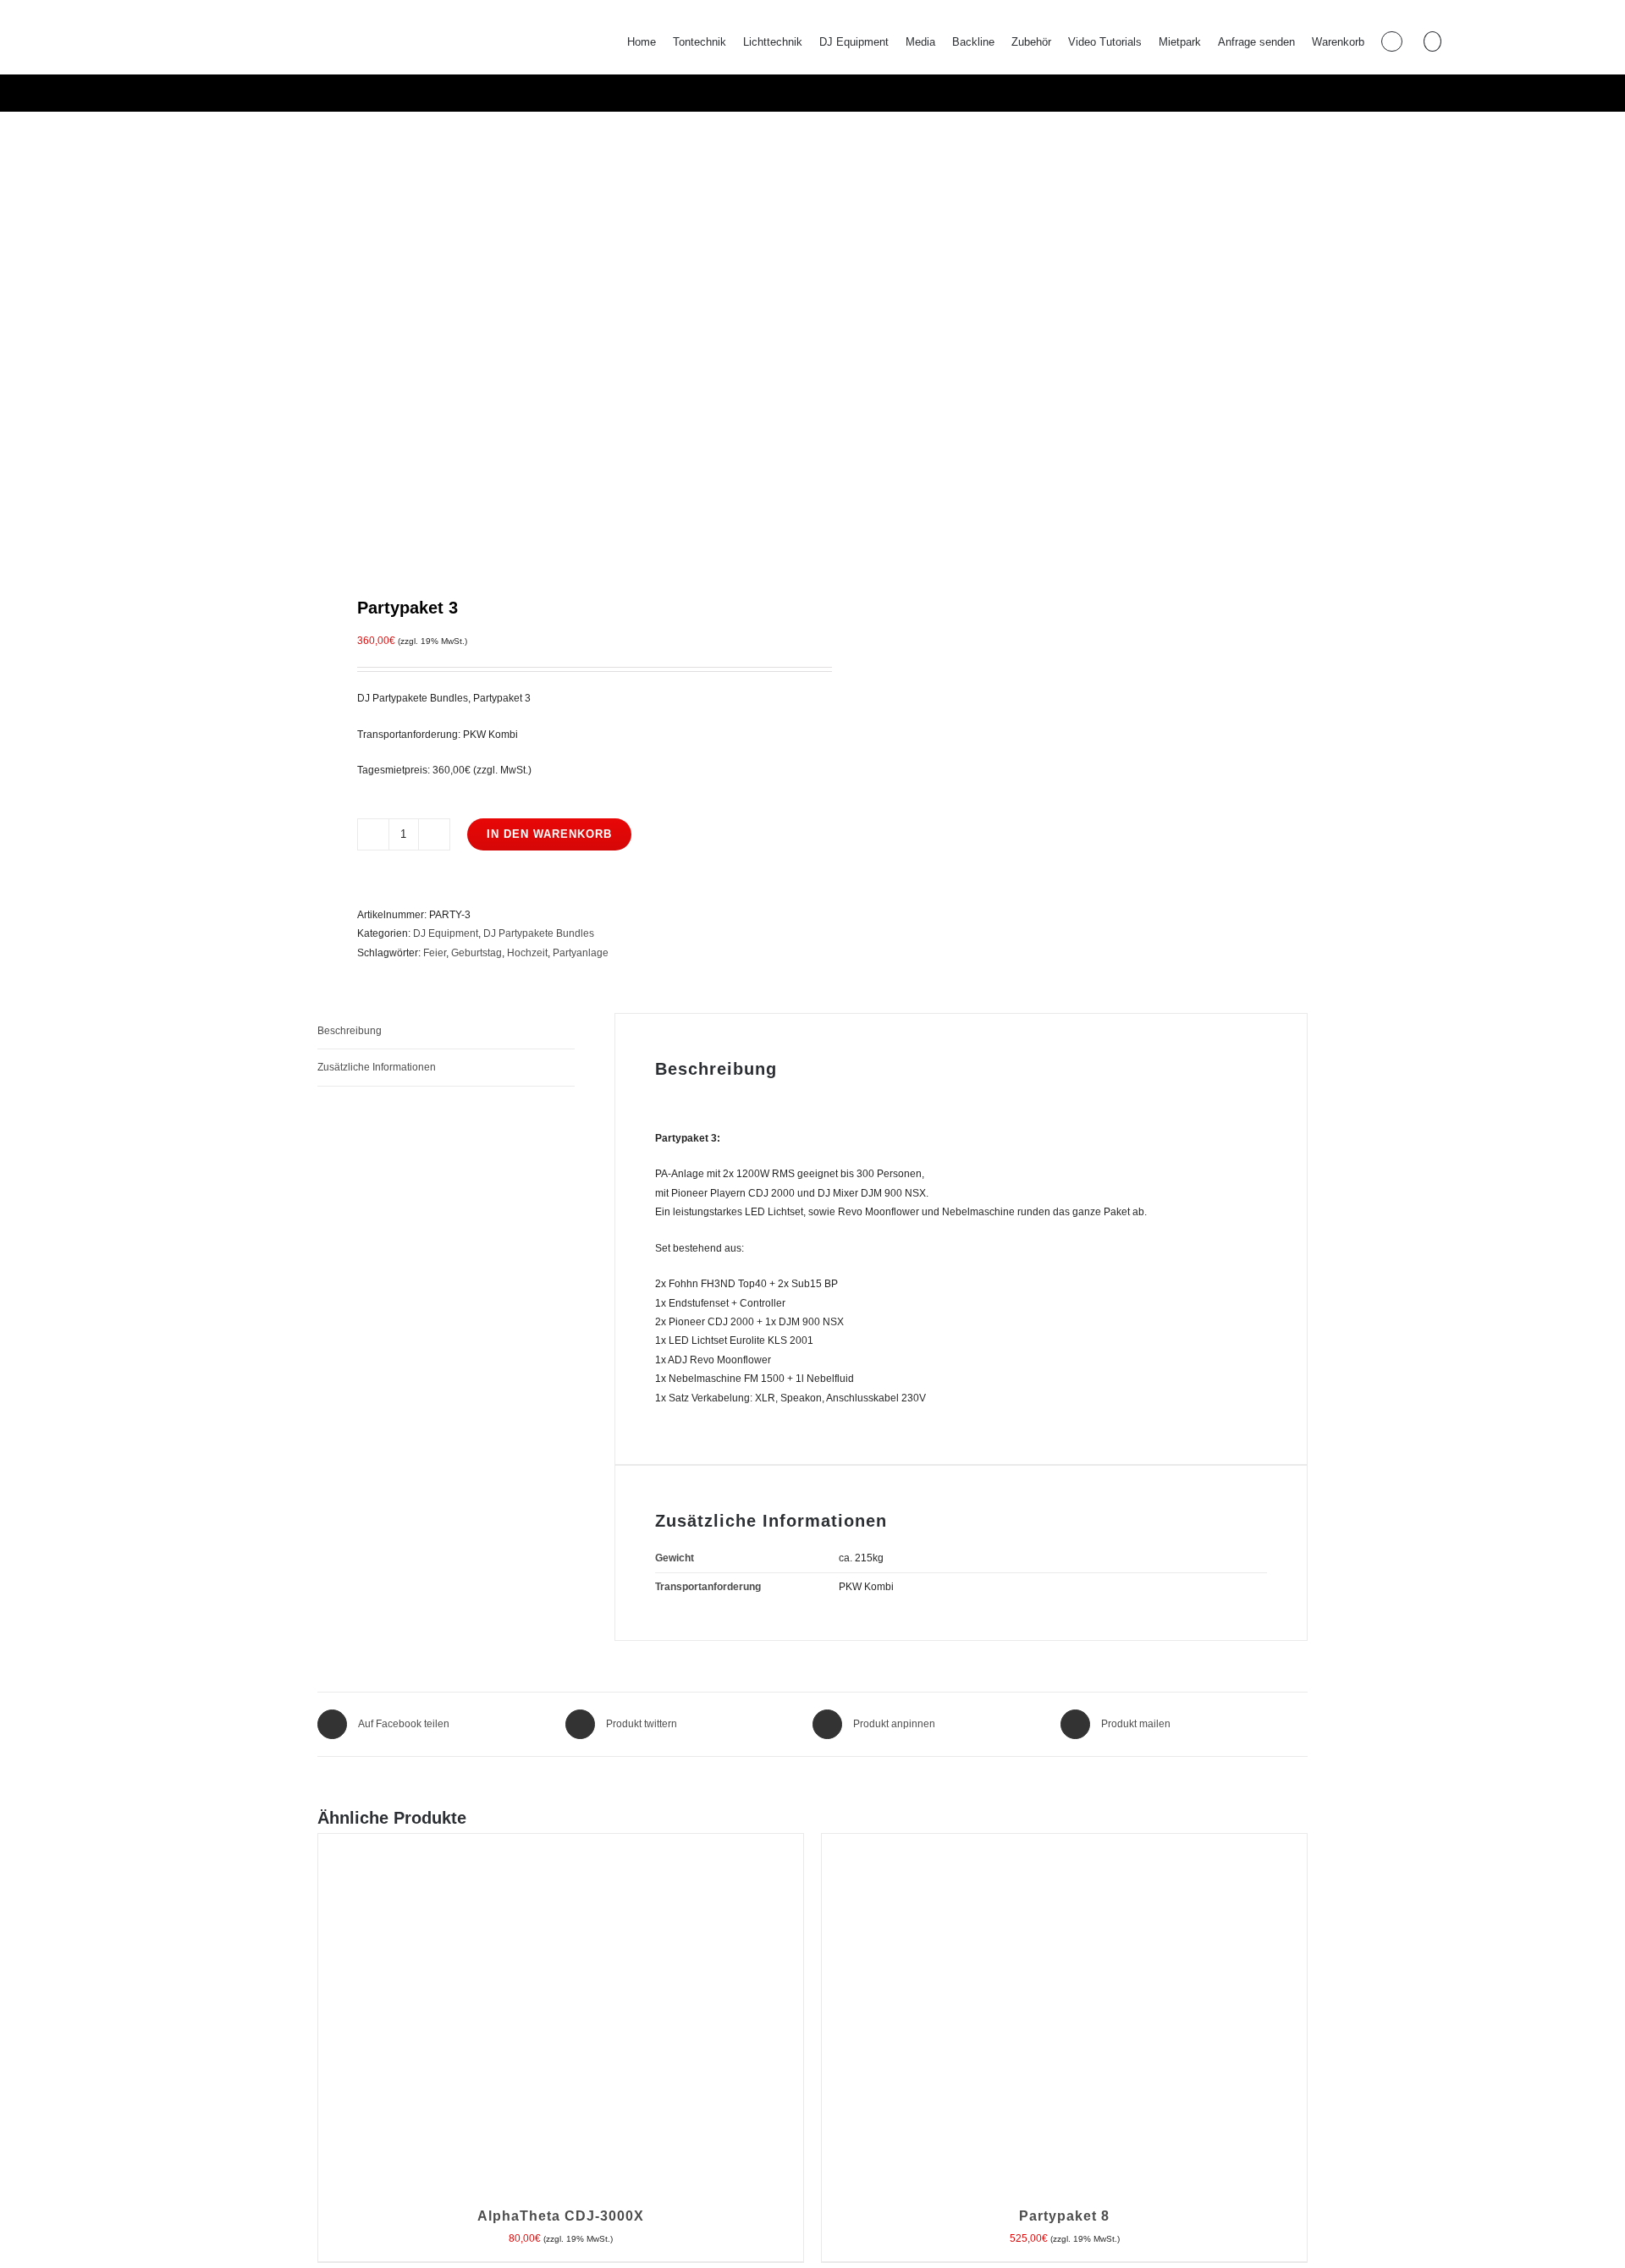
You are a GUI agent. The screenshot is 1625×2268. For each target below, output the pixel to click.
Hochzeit (527, 953)
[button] (1432, 41)
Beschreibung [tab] (350, 1031)
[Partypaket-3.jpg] (555, 352)
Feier (435, 953)
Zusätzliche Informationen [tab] (377, 1067)
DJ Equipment (446, 933)
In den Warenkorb (549, 834)
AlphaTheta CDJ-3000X (561, 2216)
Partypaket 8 (1064, 2216)
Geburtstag (476, 953)
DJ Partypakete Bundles (539, 933)
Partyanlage (581, 953)
